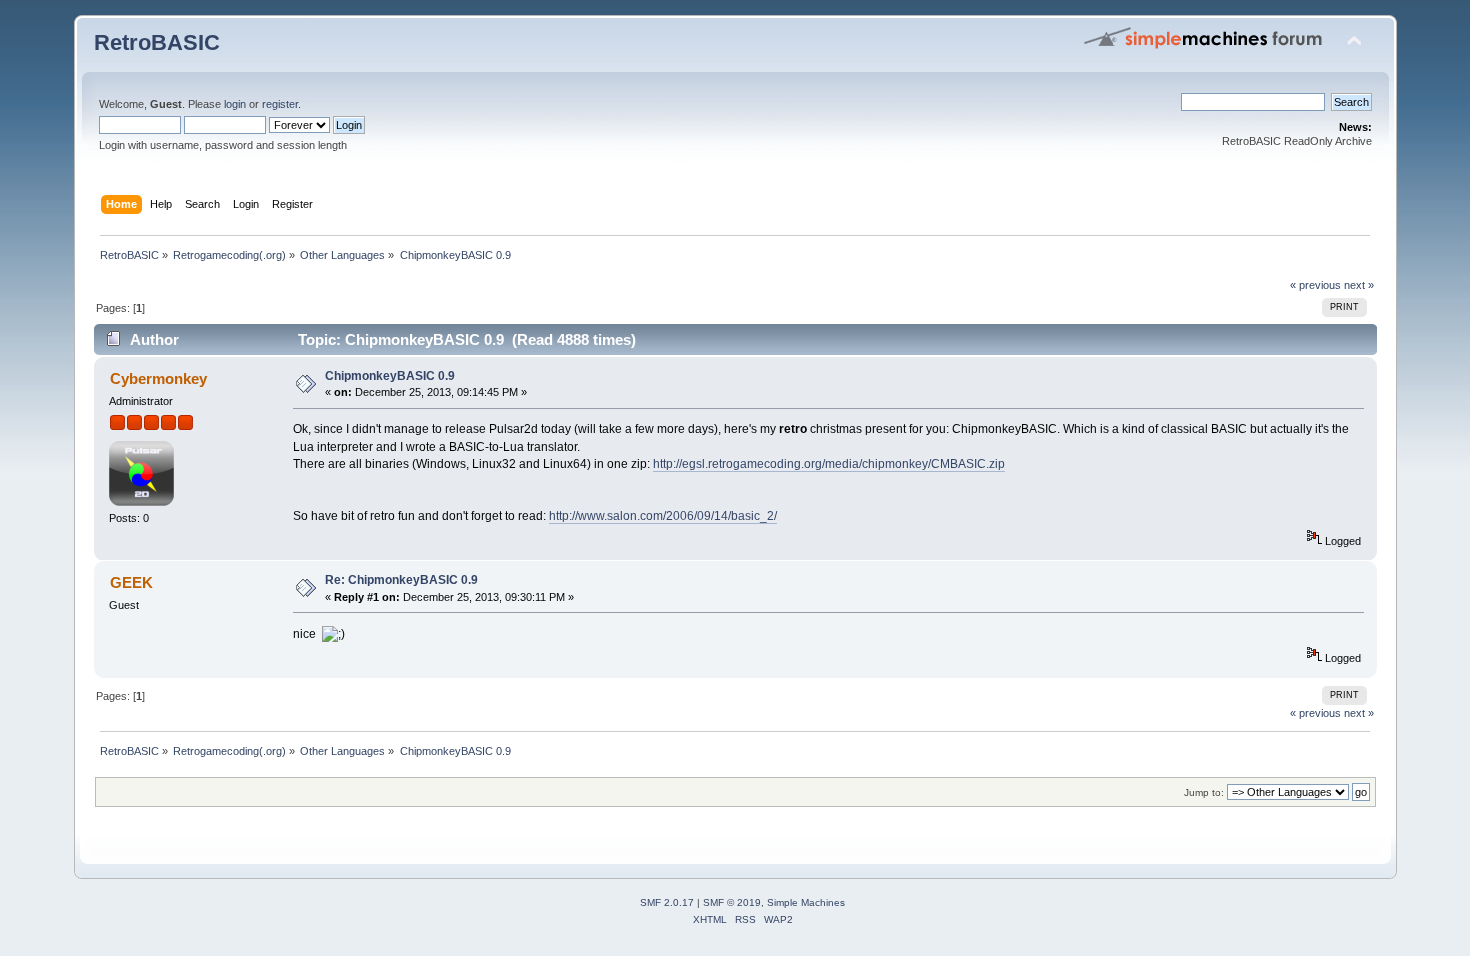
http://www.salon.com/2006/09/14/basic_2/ (663, 516)
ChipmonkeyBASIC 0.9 (390, 376)
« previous (1315, 285)
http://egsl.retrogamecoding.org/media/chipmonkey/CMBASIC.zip (829, 464)
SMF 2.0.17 (667, 902)
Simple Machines (806, 902)
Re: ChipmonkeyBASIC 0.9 (401, 580)
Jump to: (1204, 792)
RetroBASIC (157, 42)
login (235, 104)
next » (1359, 285)
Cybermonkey (158, 378)
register (280, 104)
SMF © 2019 (732, 902)
